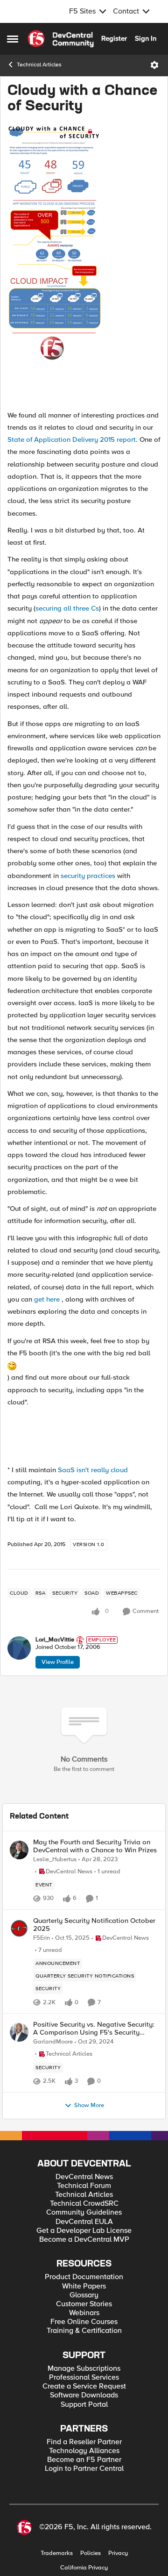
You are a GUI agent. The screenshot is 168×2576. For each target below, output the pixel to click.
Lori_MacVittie (55, 1640)
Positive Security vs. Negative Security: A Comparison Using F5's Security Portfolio (94, 2028)
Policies (91, 2553)
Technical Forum (84, 2186)
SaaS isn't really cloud (93, 1470)
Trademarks (57, 2553)
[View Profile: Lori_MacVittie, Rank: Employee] (19, 1648)
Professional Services (84, 2378)
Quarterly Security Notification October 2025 (94, 1925)
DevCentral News (84, 2177)
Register (114, 38)
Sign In (146, 38)
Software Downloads (84, 2395)
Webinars (84, 2313)
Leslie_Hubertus (55, 1860)
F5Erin (42, 1938)
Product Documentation (84, 2277)
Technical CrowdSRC (84, 2204)
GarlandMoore (53, 2042)
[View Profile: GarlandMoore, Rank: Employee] (19, 2032)
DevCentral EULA (84, 2222)
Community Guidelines (84, 2213)
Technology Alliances (84, 2451)
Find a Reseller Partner (84, 2442)
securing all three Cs (67, 608)
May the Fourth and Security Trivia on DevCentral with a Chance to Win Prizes (95, 1846)
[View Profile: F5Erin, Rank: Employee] (19, 1928)
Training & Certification (84, 2331)
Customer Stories (84, 2304)
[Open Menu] (154, 65)
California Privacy (84, 2568)
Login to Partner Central (84, 2469)
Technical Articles (39, 65)
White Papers (84, 2286)
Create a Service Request (84, 2386)
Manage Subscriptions (84, 2369)
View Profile (58, 1662)
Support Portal (84, 2405)
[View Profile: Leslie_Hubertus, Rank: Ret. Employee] (19, 1850)
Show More (89, 2105)
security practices (88, 876)
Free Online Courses (84, 2322)
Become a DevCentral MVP (84, 2240)
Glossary (84, 2295)
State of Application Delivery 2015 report (72, 439)
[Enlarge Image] (84, 264)
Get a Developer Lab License (84, 2231)
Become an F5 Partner (84, 2460)
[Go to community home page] (61, 39)
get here (48, 1299)
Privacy (118, 2553)
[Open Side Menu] (13, 39)
